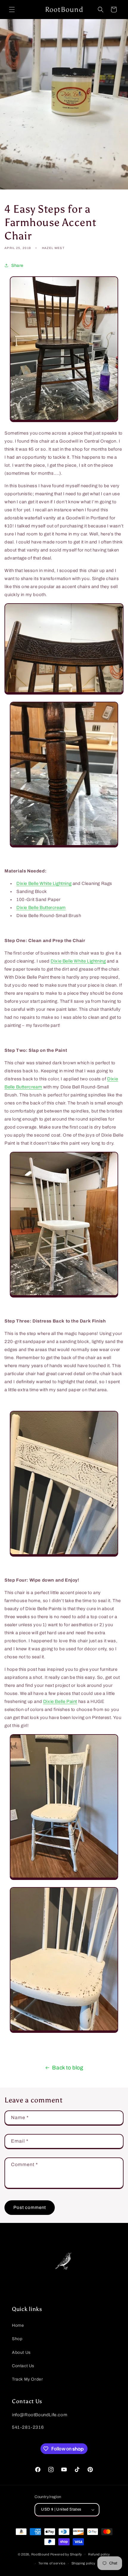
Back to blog (68, 2068)
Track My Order (27, 2379)
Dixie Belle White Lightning (44, 883)
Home (18, 2325)
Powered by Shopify (66, 2554)
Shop (17, 2339)
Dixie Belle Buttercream (41, 908)
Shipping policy (84, 2563)
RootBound (40, 2554)
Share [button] (17, 265)
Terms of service (52, 2563)
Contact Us (23, 2366)
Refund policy (99, 2554)
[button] (12, 10)
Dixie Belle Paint (60, 1701)
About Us (21, 2352)
